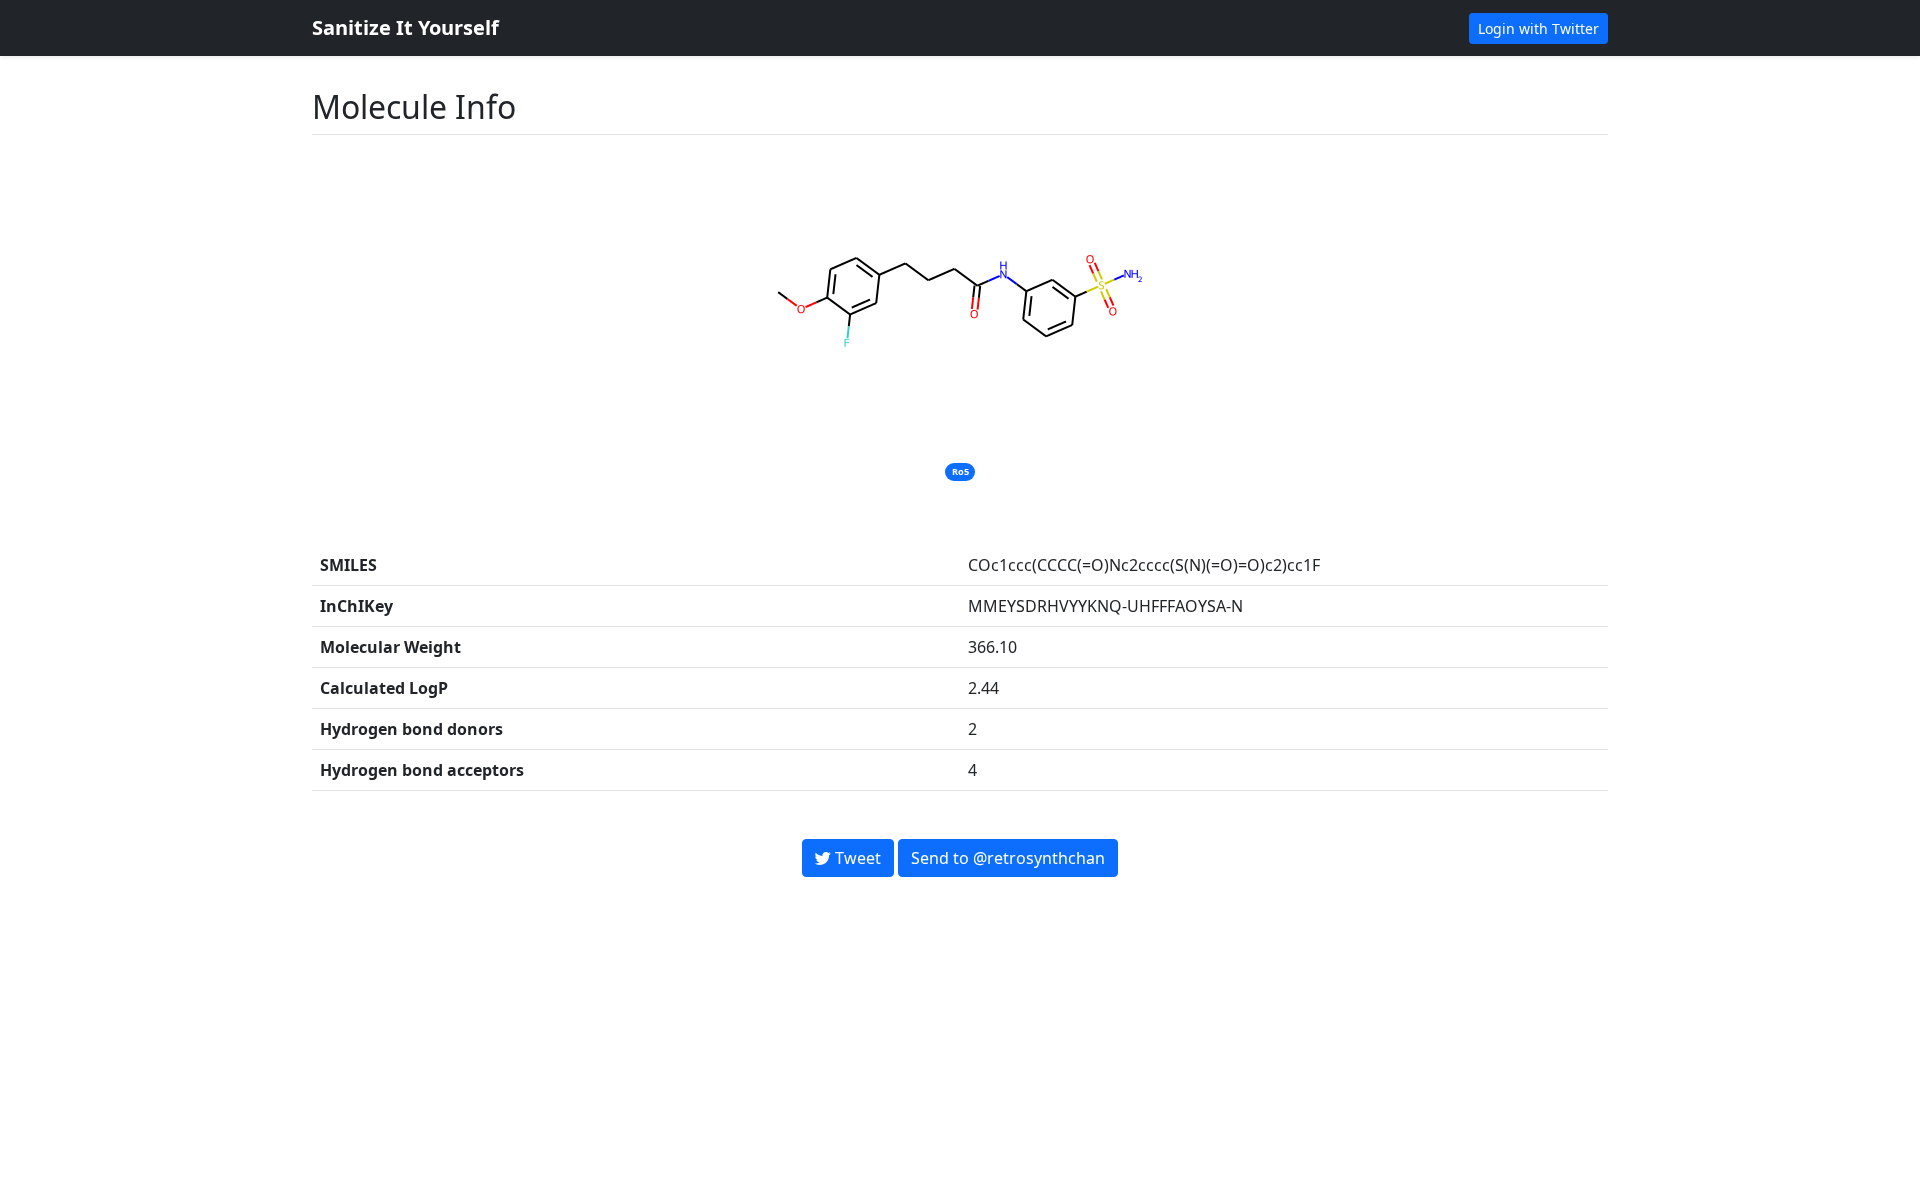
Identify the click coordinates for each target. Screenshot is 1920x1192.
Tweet (856, 858)
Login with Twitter (1538, 28)
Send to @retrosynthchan (1008, 858)
